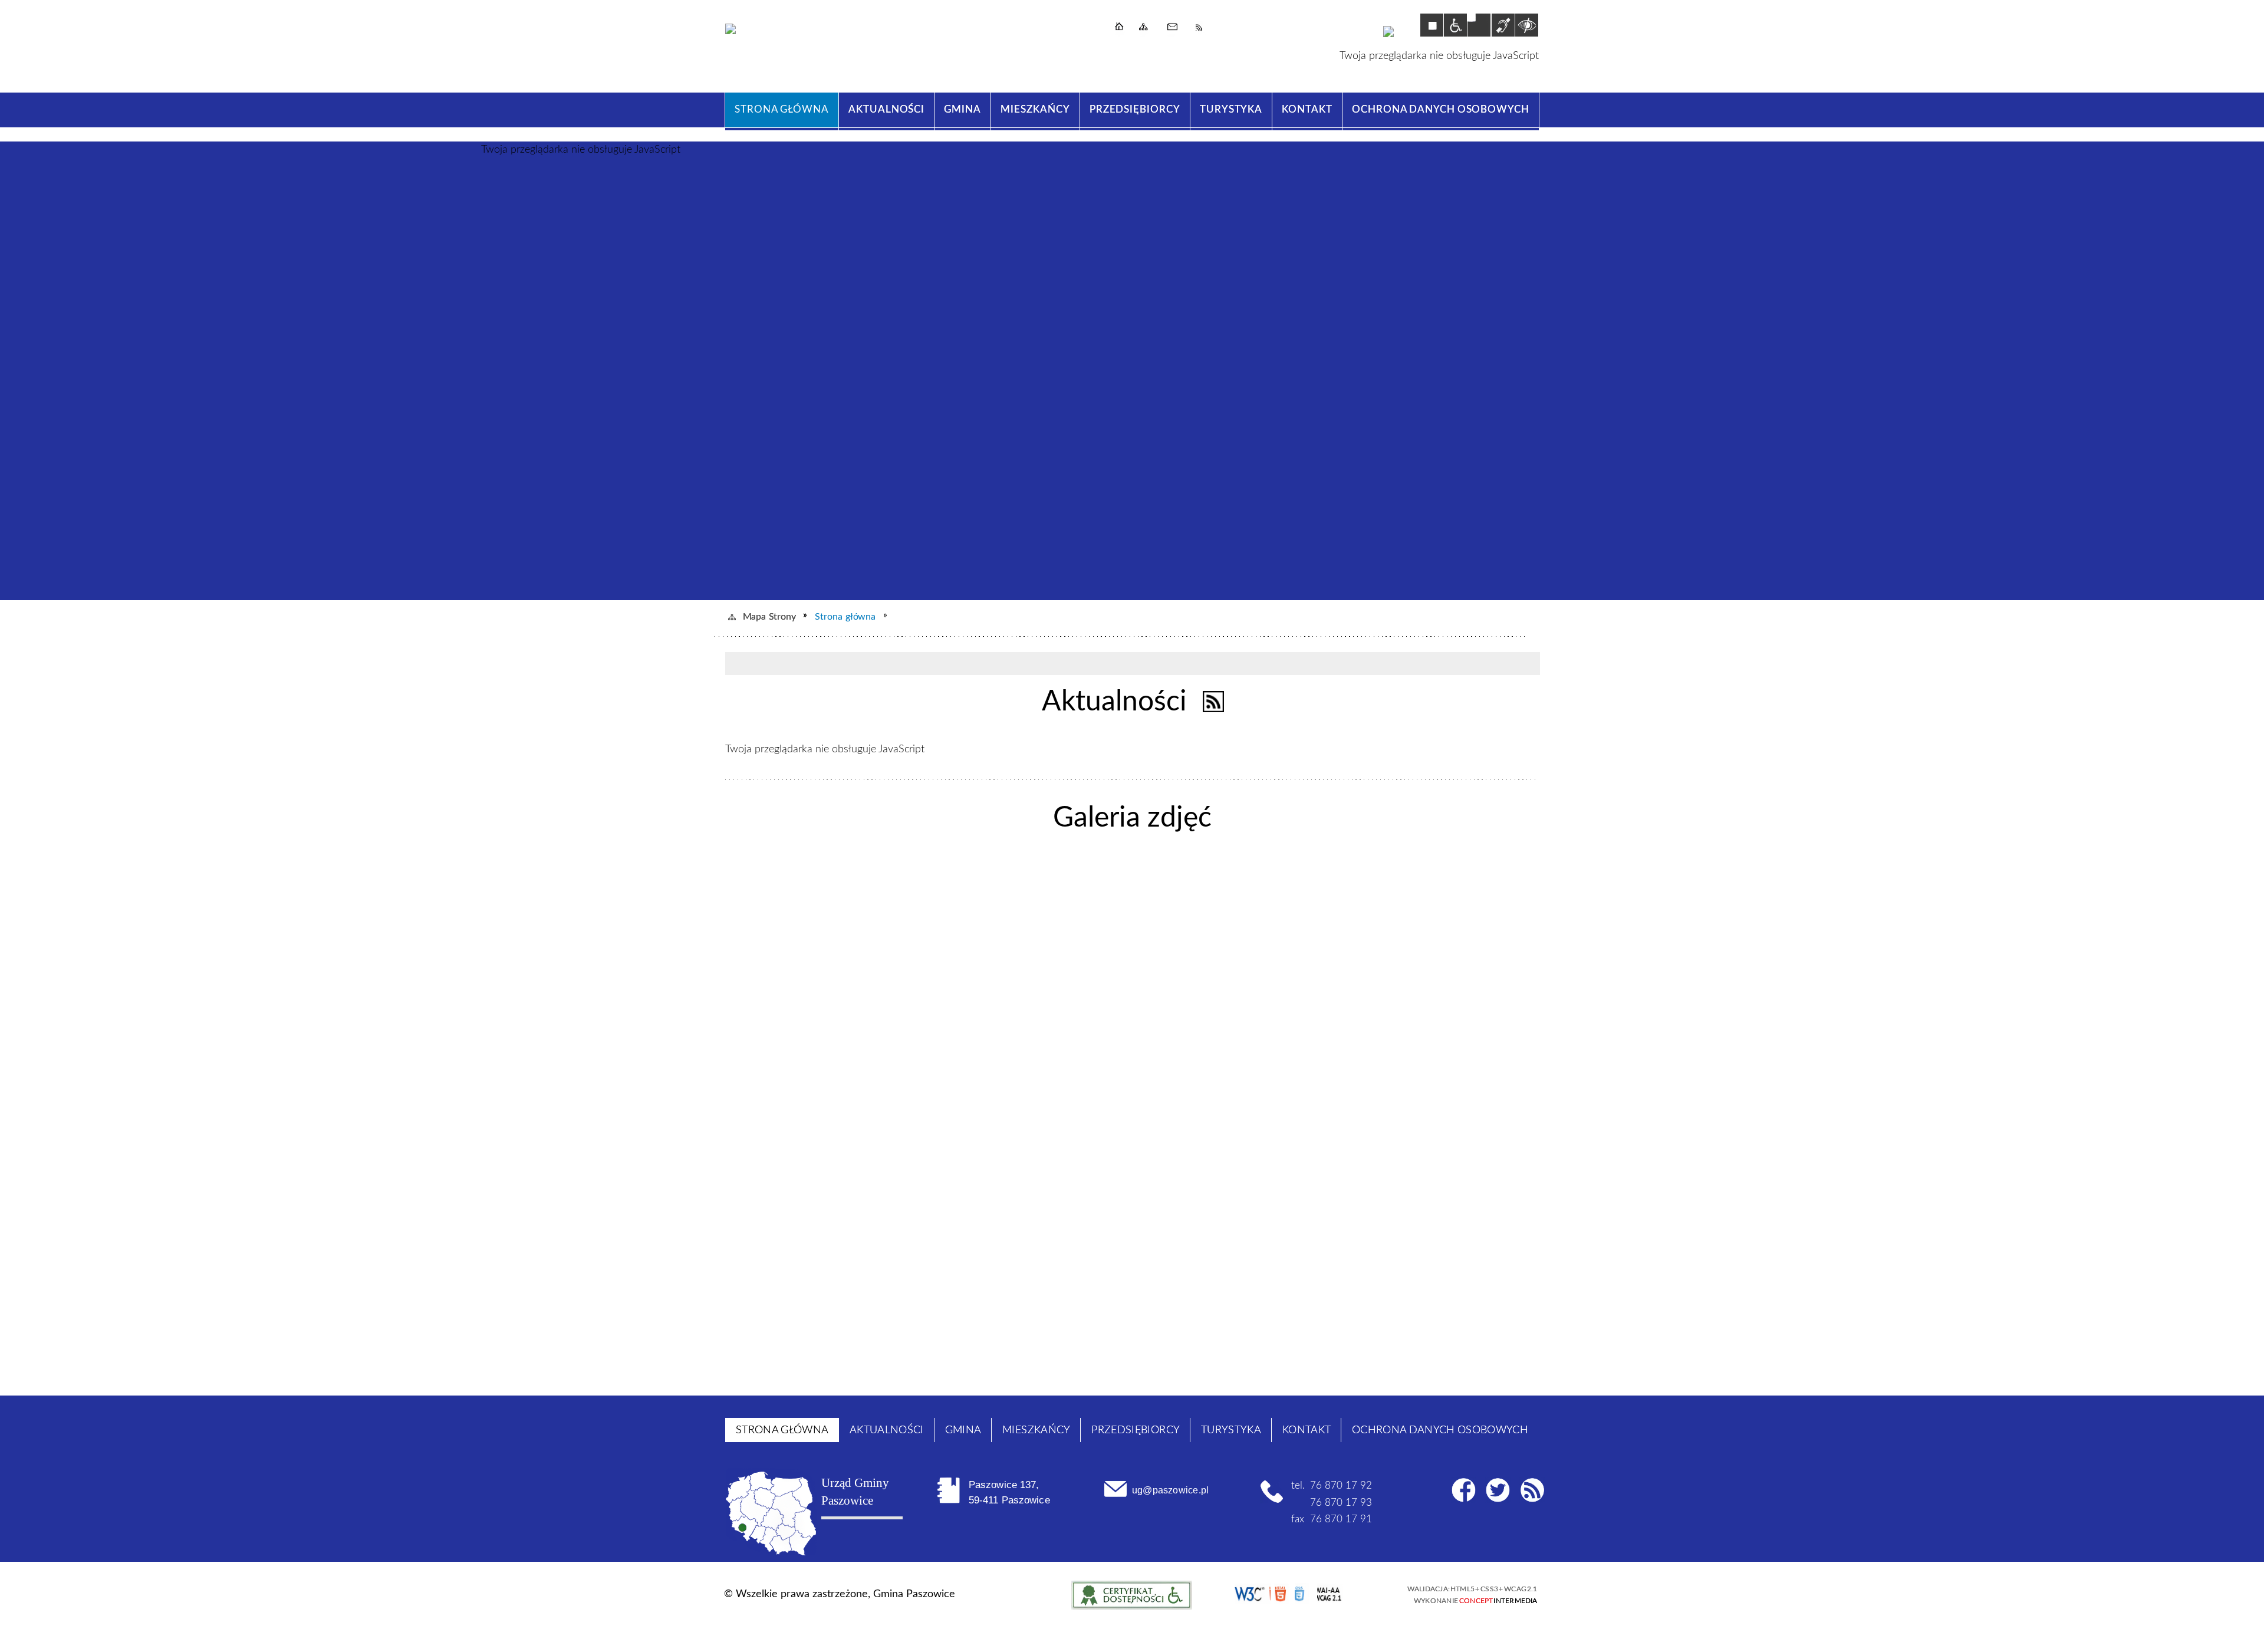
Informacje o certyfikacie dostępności (1132, 1595)
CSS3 (1302, 1594)
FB (1464, 1490)
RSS (1203, 29)
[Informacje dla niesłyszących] (1503, 25)
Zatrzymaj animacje (1432, 25)
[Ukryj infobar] (1527, 664)
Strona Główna (1125, 29)
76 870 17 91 (1341, 1519)
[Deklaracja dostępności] (1479, 25)
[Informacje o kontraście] (1527, 25)
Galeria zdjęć (1132, 818)
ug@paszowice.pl (1170, 1490)
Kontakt (1176, 29)
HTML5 (1281, 1594)
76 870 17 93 (1341, 1503)
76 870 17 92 (1341, 1485)
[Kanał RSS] (1214, 702)
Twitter (1498, 1490)
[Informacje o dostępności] (1455, 25)
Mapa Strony (1147, 29)
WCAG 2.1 (1345, 1593)
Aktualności (1114, 702)
